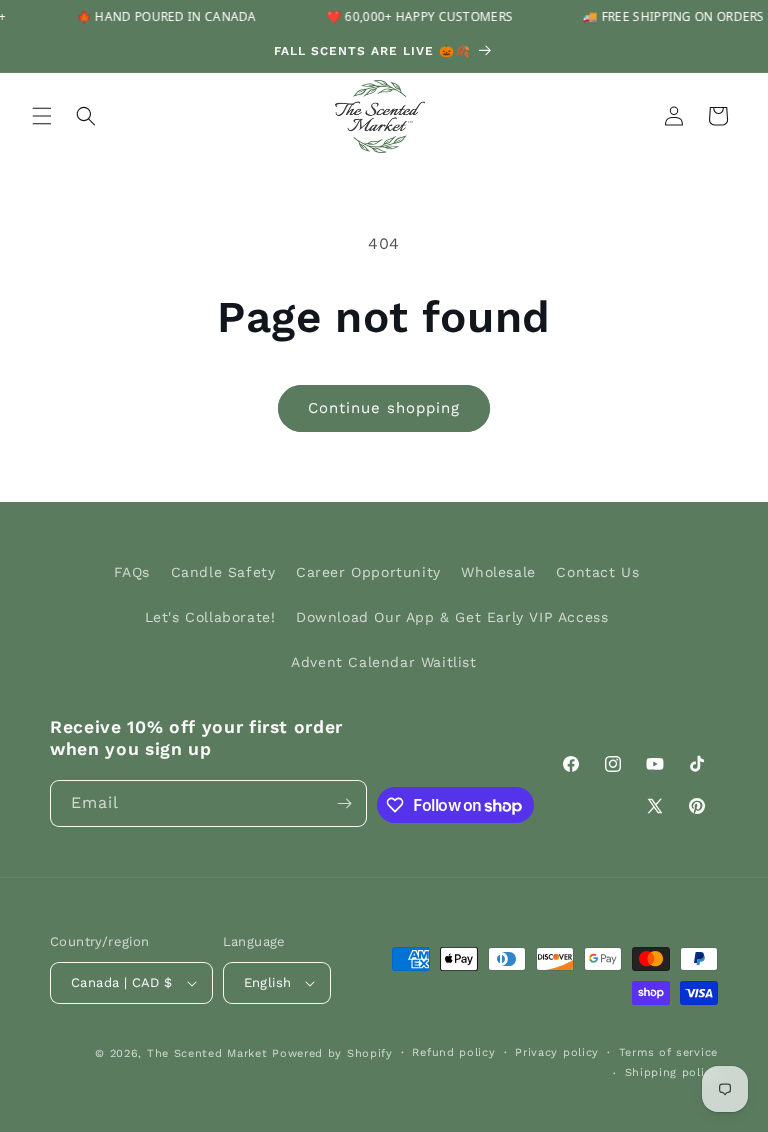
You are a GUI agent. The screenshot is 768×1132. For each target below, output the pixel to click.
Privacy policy (557, 1052)
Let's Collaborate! (210, 617)
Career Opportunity (368, 572)
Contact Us (597, 572)
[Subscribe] (344, 803)
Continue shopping (384, 408)
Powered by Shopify (332, 1053)
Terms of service (668, 1052)
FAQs (132, 572)
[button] (42, 116)
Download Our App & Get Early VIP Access (452, 617)
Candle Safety (223, 572)
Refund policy (453, 1052)
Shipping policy (672, 1072)
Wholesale (498, 572)
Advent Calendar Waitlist (383, 662)
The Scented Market (207, 1053)
